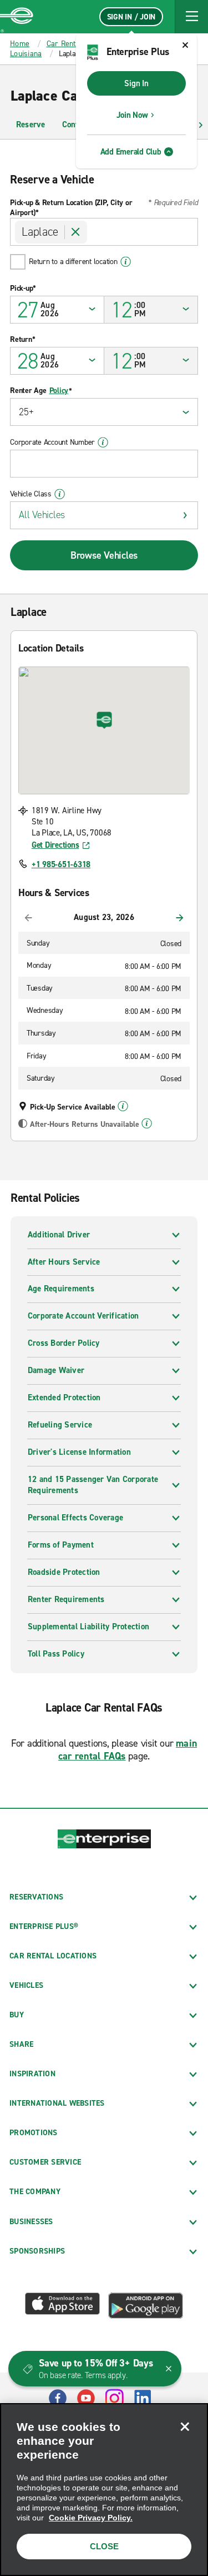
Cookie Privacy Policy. (91, 2518)
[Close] (185, 2426)
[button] (191, 17)
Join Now (132, 115)
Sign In (136, 83)
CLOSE (104, 2546)
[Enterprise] (17, 17)
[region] (104, 2490)
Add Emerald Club (131, 152)
